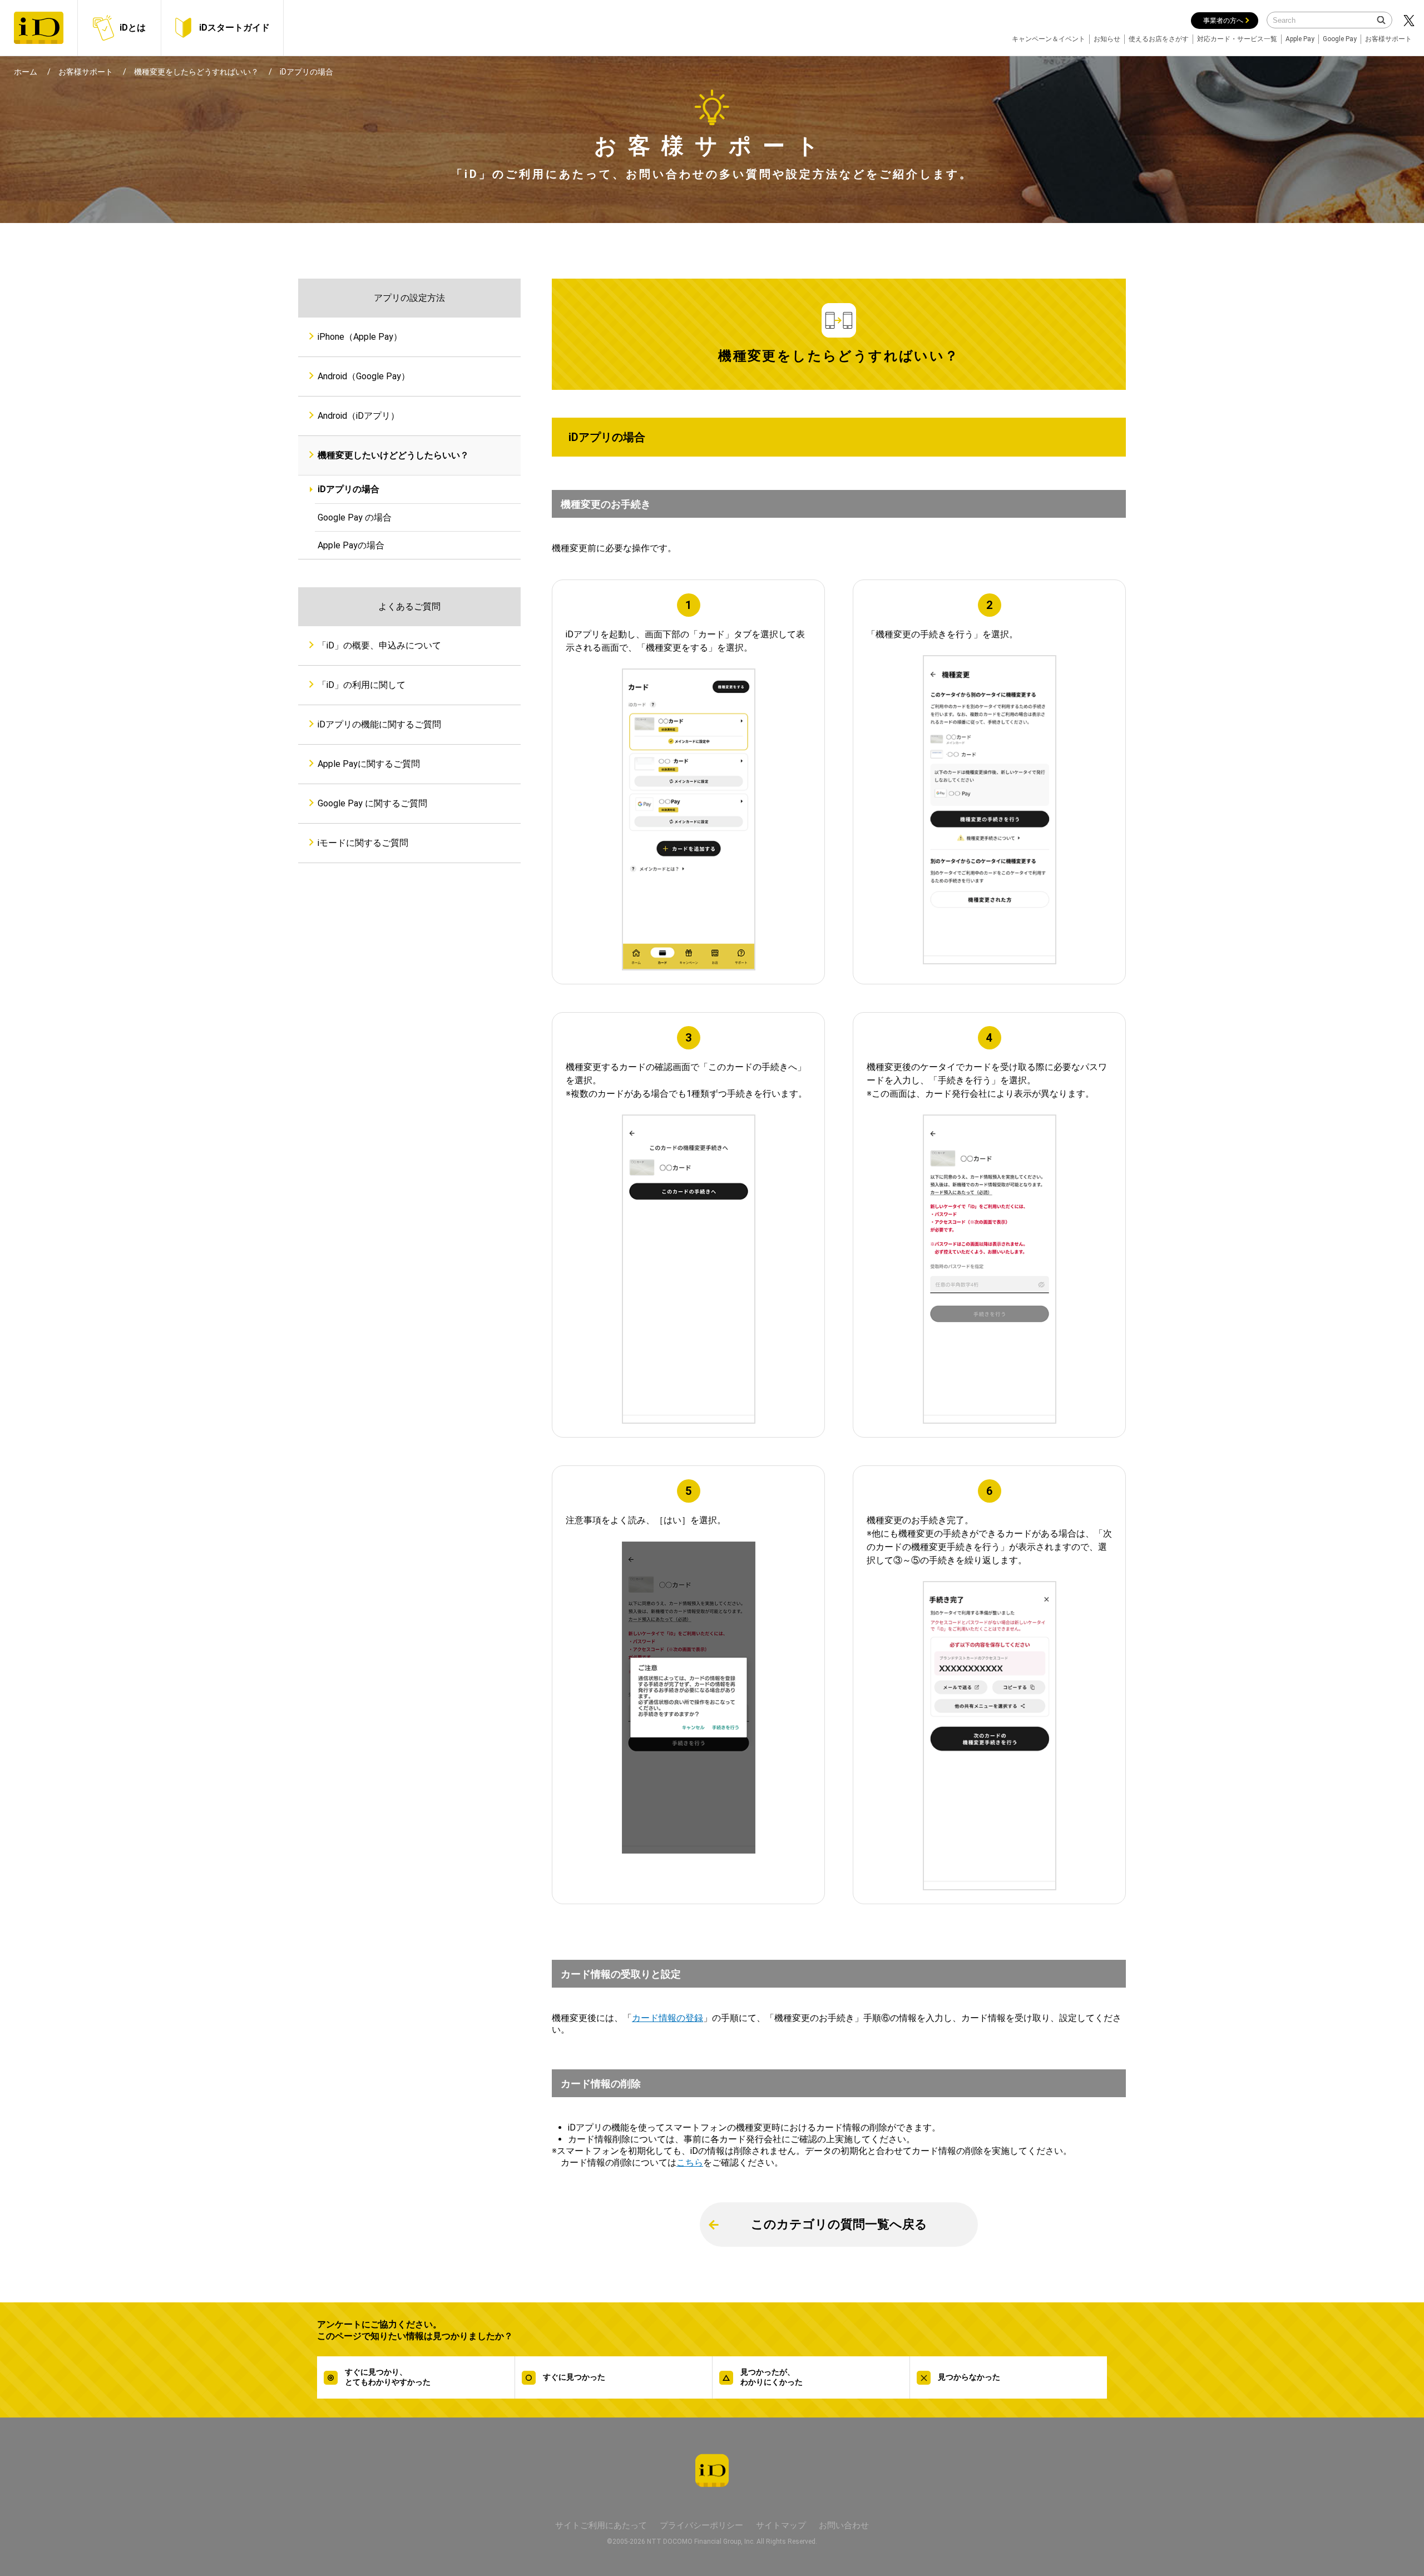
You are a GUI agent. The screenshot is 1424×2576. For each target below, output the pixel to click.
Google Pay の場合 (355, 517)
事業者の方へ (1223, 21)
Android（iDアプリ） (359, 416)
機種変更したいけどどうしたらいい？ (393, 455)
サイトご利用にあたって (601, 2525)
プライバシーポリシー (701, 2525)
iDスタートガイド (234, 28)
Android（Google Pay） (364, 376)
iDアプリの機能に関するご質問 (379, 724)
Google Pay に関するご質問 (372, 803)
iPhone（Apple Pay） (360, 337)
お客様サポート (1388, 39)
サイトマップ (781, 2525)
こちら (690, 2163)
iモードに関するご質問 (363, 843)
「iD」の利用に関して (362, 685)
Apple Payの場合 (351, 545)
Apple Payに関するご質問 (369, 764)
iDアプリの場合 (348, 489)
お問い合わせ (844, 2525)
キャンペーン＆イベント (1049, 39)
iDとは (133, 28)
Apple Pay (1300, 39)
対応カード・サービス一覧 (1237, 39)
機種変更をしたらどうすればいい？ (196, 72)
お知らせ (1107, 39)
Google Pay (1340, 39)
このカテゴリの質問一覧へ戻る (839, 2224)
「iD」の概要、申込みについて (379, 645)
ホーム (26, 72)
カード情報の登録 (667, 2018)
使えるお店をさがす (1159, 39)
